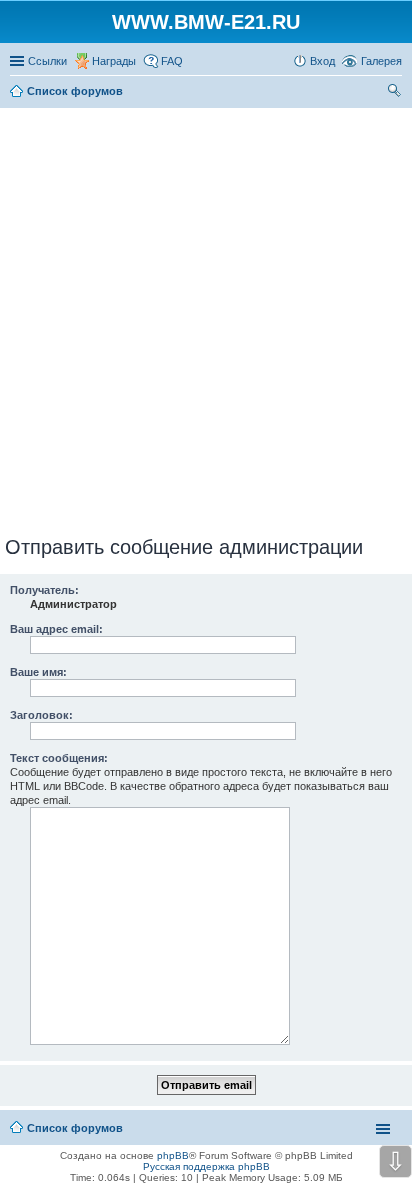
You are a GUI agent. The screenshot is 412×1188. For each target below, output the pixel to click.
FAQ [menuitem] (172, 61)
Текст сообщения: (59, 758)
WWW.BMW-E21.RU (206, 22)
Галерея (381, 61)
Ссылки (47, 61)
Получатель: (44, 590)
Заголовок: (41, 715)
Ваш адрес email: (56, 629)
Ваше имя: (38, 672)
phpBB (173, 1155)
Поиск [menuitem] (396, 93)
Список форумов (75, 1128)
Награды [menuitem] (114, 61)
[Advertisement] (206, 318)
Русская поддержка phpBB (206, 1166)
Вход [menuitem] (322, 61)
